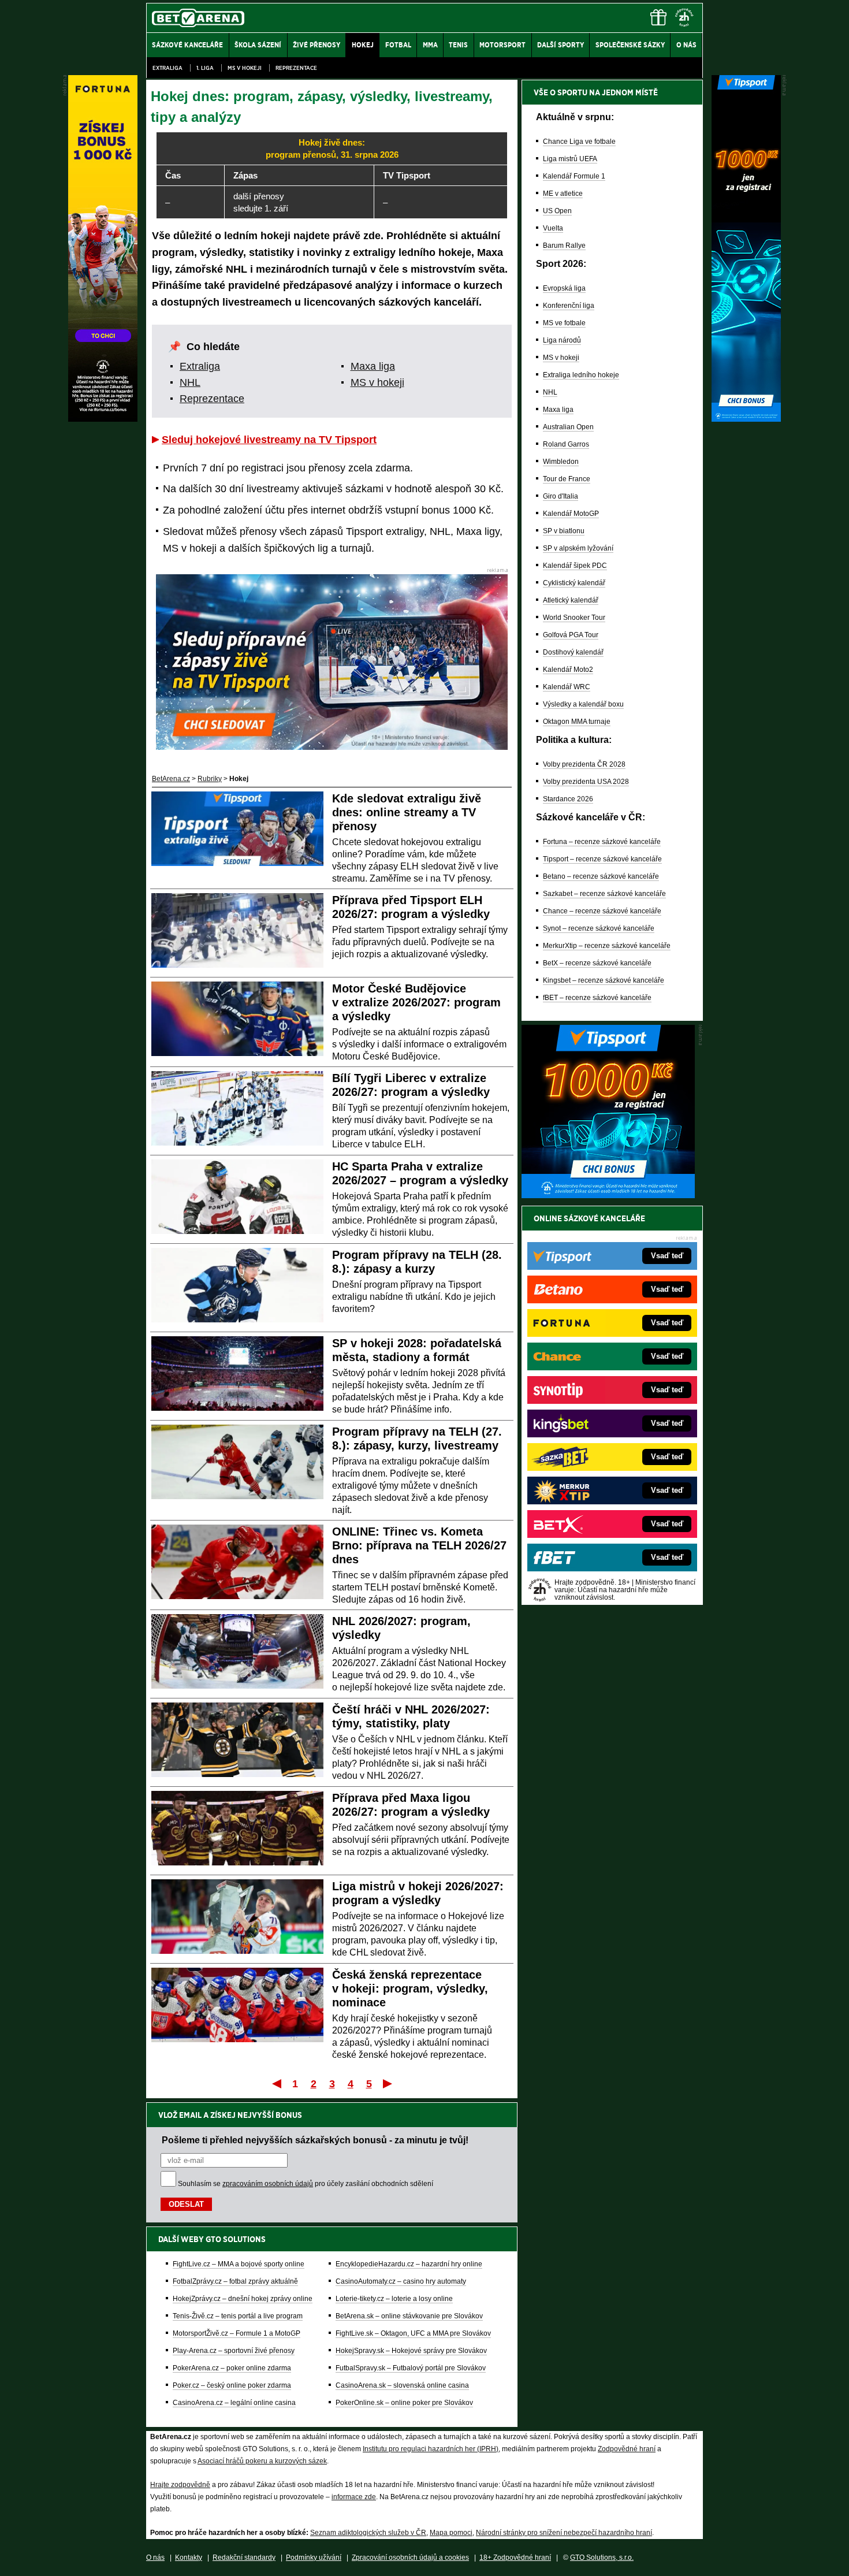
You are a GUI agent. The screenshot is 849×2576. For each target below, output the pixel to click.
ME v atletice (563, 194)
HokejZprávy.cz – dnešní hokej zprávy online (243, 2299)
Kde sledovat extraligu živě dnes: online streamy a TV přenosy (407, 812)
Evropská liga (564, 288)
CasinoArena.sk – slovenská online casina (402, 2385)
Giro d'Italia (561, 496)
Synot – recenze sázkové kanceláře (599, 928)
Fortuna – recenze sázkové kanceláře (602, 842)
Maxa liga (373, 366)
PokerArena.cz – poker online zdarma (232, 2368)
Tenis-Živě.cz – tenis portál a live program (238, 2316)
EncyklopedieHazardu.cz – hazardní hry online (409, 2264)
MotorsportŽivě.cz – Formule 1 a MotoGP (237, 2333)
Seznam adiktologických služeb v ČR (368, 2533)
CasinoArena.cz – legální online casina (234, 2403)
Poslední (388, 2083)
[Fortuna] (103, 419)
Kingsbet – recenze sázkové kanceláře (604, 980)
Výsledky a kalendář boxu (583, 704)
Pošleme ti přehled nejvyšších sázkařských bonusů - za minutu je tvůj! (315, 2140)
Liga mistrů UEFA (570, 159)
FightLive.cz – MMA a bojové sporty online (239, 2264)
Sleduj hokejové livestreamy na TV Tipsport (269, 440)
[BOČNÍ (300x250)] (608, 1195)
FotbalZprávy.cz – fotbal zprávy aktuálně (235, 2281)
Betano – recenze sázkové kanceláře (601, 876)
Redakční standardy (244, 2558)
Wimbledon (561, 462)
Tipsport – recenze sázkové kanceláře (602, 859)
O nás (155, 2558)
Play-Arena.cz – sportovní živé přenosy (234, 2351)
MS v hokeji (245, 68)
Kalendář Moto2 (568, 670)
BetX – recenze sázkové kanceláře (597, 963)
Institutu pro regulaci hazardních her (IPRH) (431, 2449)
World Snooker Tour (574, 618)
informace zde (354, 2497)
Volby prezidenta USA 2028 (586, 782)
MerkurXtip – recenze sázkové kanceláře (607, 946)
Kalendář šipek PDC (575, 566)
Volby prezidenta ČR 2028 (584, 764)
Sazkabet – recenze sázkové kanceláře (604, 894)
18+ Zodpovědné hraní (515, 2558)
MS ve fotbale (564, 323)
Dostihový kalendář (573, 652)
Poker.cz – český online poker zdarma (232, 2385)
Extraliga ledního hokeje (581, 375)
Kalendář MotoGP (571, 514)
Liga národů (562, 340)
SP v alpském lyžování (578, 548)
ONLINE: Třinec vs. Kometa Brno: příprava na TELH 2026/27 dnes (419, 1545)
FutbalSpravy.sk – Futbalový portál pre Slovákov (411, 2368)
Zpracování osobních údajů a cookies (410, 2558)
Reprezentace (296, 68)
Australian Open (568, 427)
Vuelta (553, 228)
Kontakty (189, 2558)
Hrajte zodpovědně (180, 2485)
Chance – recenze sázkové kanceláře (602, 911)
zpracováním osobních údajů (268, 2184)
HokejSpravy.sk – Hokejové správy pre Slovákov (411, 2351)
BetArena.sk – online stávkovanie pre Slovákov (409, 2316)
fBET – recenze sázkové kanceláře (597, 998)
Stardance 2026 (568, 799)
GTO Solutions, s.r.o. (602, 2558)
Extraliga (167, 68)
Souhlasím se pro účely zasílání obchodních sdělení (306, 2184)
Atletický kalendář (571, 600)
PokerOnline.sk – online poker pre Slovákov (404, 2403)
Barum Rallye (564, 246)
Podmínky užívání (314, 2558)
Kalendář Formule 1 (574, 176)
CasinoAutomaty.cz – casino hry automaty (401, 2281)
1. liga (205, 68)
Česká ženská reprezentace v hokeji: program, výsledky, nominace (410, 1988)
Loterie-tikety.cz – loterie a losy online (394, 2299)
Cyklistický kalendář (574, 583)
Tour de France (567, 479)
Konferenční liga (569, 306)
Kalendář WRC (567, 687)
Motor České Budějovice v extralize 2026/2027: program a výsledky (416, 1002)
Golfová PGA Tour (571, 635)
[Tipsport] (746, 419)
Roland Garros (566, 444)
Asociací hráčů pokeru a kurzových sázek (262, 2461)
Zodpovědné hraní (627, 2449)
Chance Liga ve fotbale (579, 142)
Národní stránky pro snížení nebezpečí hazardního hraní (564, 2533)
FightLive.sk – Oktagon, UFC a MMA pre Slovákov (413, 2333)
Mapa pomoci (451, 2533)
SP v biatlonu (564, 531)
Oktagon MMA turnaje (577, 722)
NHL (190, 382)
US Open (557, 211)
